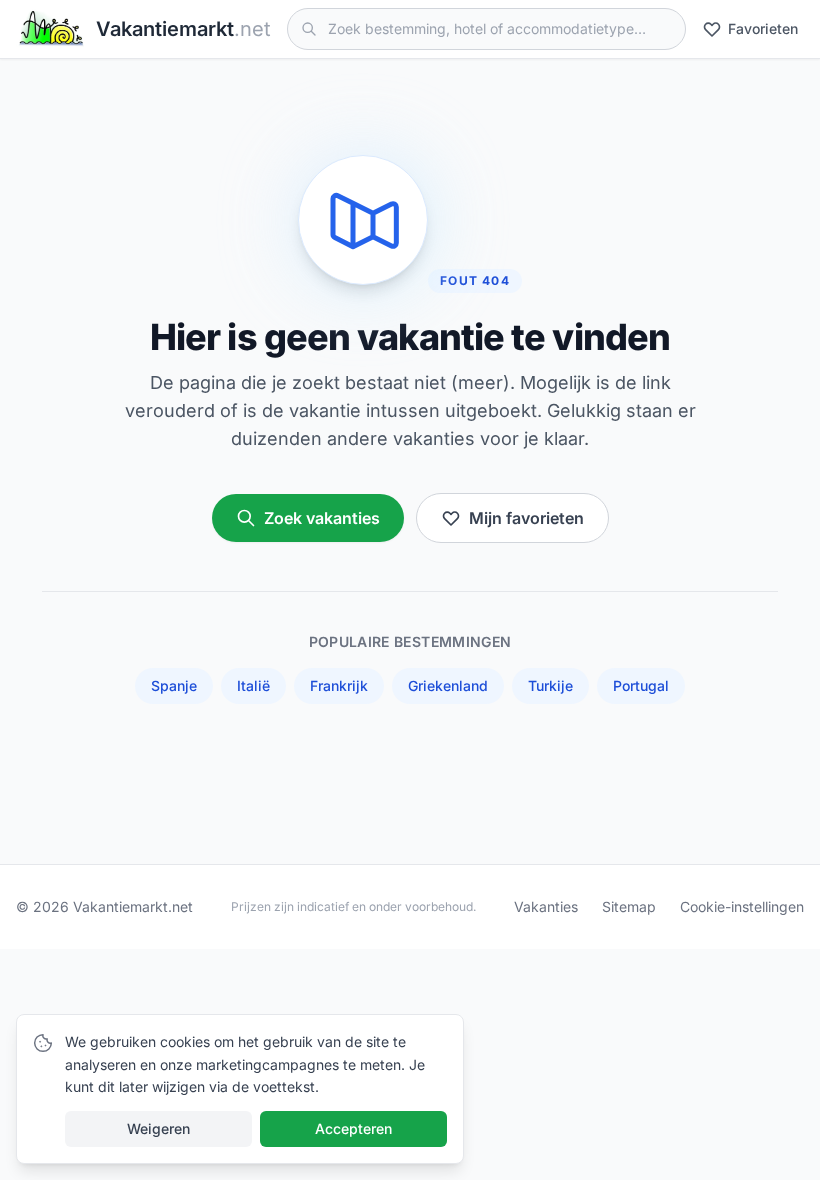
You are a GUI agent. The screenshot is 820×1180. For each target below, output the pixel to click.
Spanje (174, 685)
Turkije (550, 685)
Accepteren (353, 1128)
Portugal (641, 685)
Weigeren (158, 1128)
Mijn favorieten (526, 518)
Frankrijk (339, 685)
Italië (253, 685)
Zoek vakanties (322, 518)
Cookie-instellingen (742, 906)
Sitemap (629, 906)
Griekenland (448, 685)
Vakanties (546, 906)
